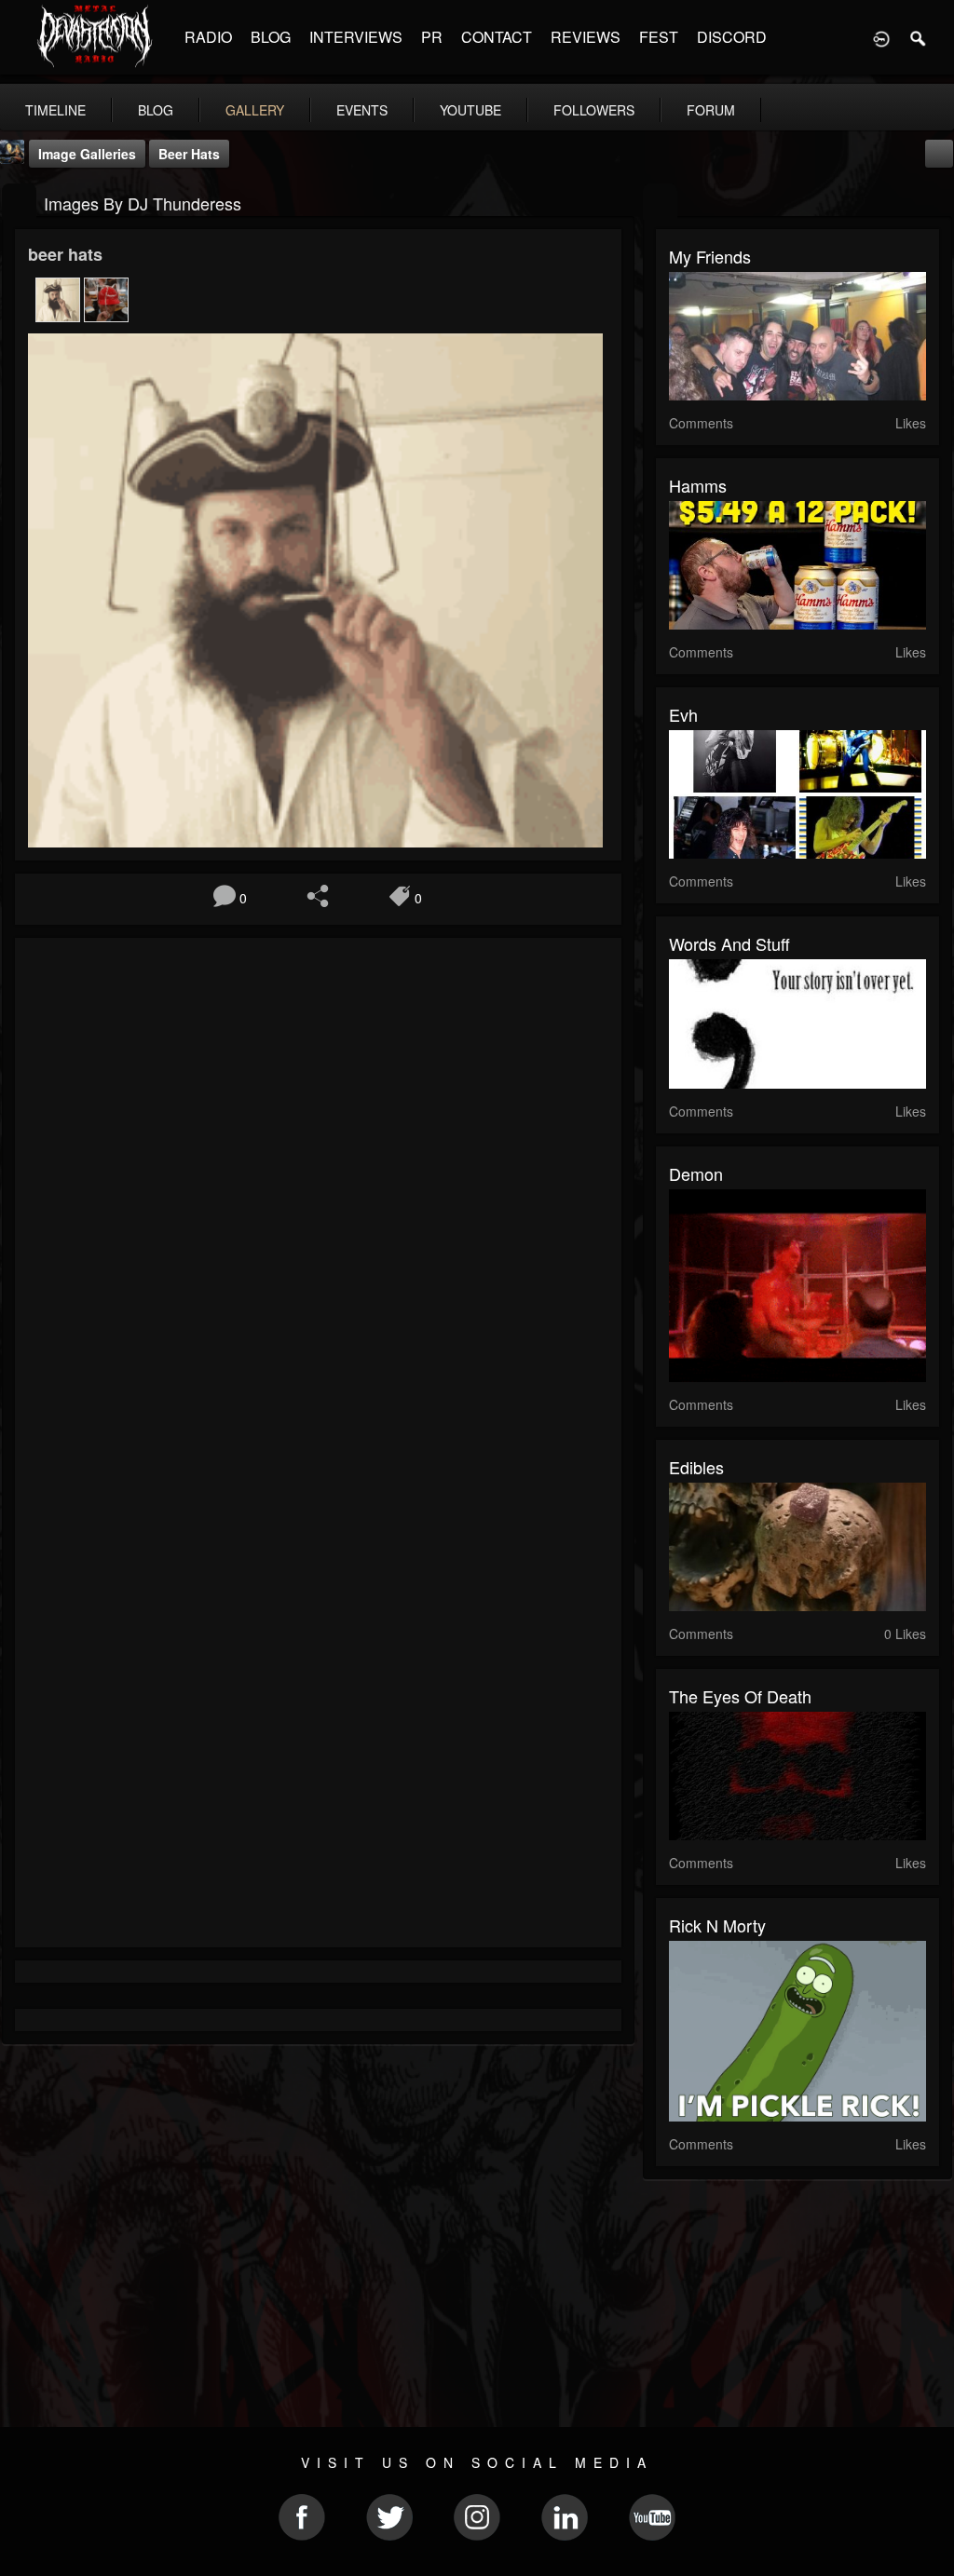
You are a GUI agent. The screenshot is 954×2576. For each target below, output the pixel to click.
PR (432, 37)
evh (683, 714)
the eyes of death (740, 1696)
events (362, 110)
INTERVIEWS (356, 37)
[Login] (881, 37)
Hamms (698, 485)
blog (156, 110)
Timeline (55, 110)
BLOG (271, 37)
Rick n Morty (717, 1925)
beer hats (189, 154)
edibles (696, 1467)
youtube (470, 110)
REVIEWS (586, 37)
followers (594, 110)
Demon (696, 1173)
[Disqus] (318, 1200)
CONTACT (497, 37)
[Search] (919, 37)
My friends (710, 256)
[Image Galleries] (19, 202)
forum (711, 110)
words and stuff (729, 943)
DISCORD (732, 37)
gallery (255, 110)
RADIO (208, 37)
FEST (659, 37)
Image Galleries (87, 154)
